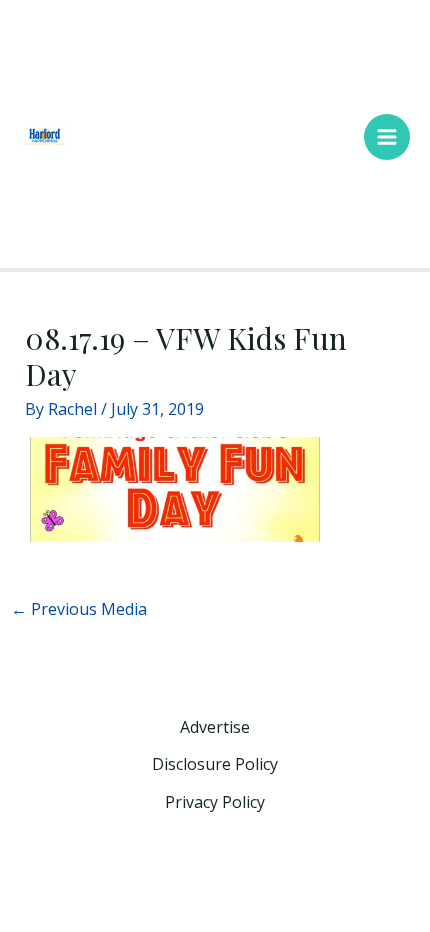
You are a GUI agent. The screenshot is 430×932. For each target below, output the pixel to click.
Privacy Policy (215, 802)
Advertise (215, 727)
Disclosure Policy (215, 764)
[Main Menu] (387, 137)
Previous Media (79, 609)
